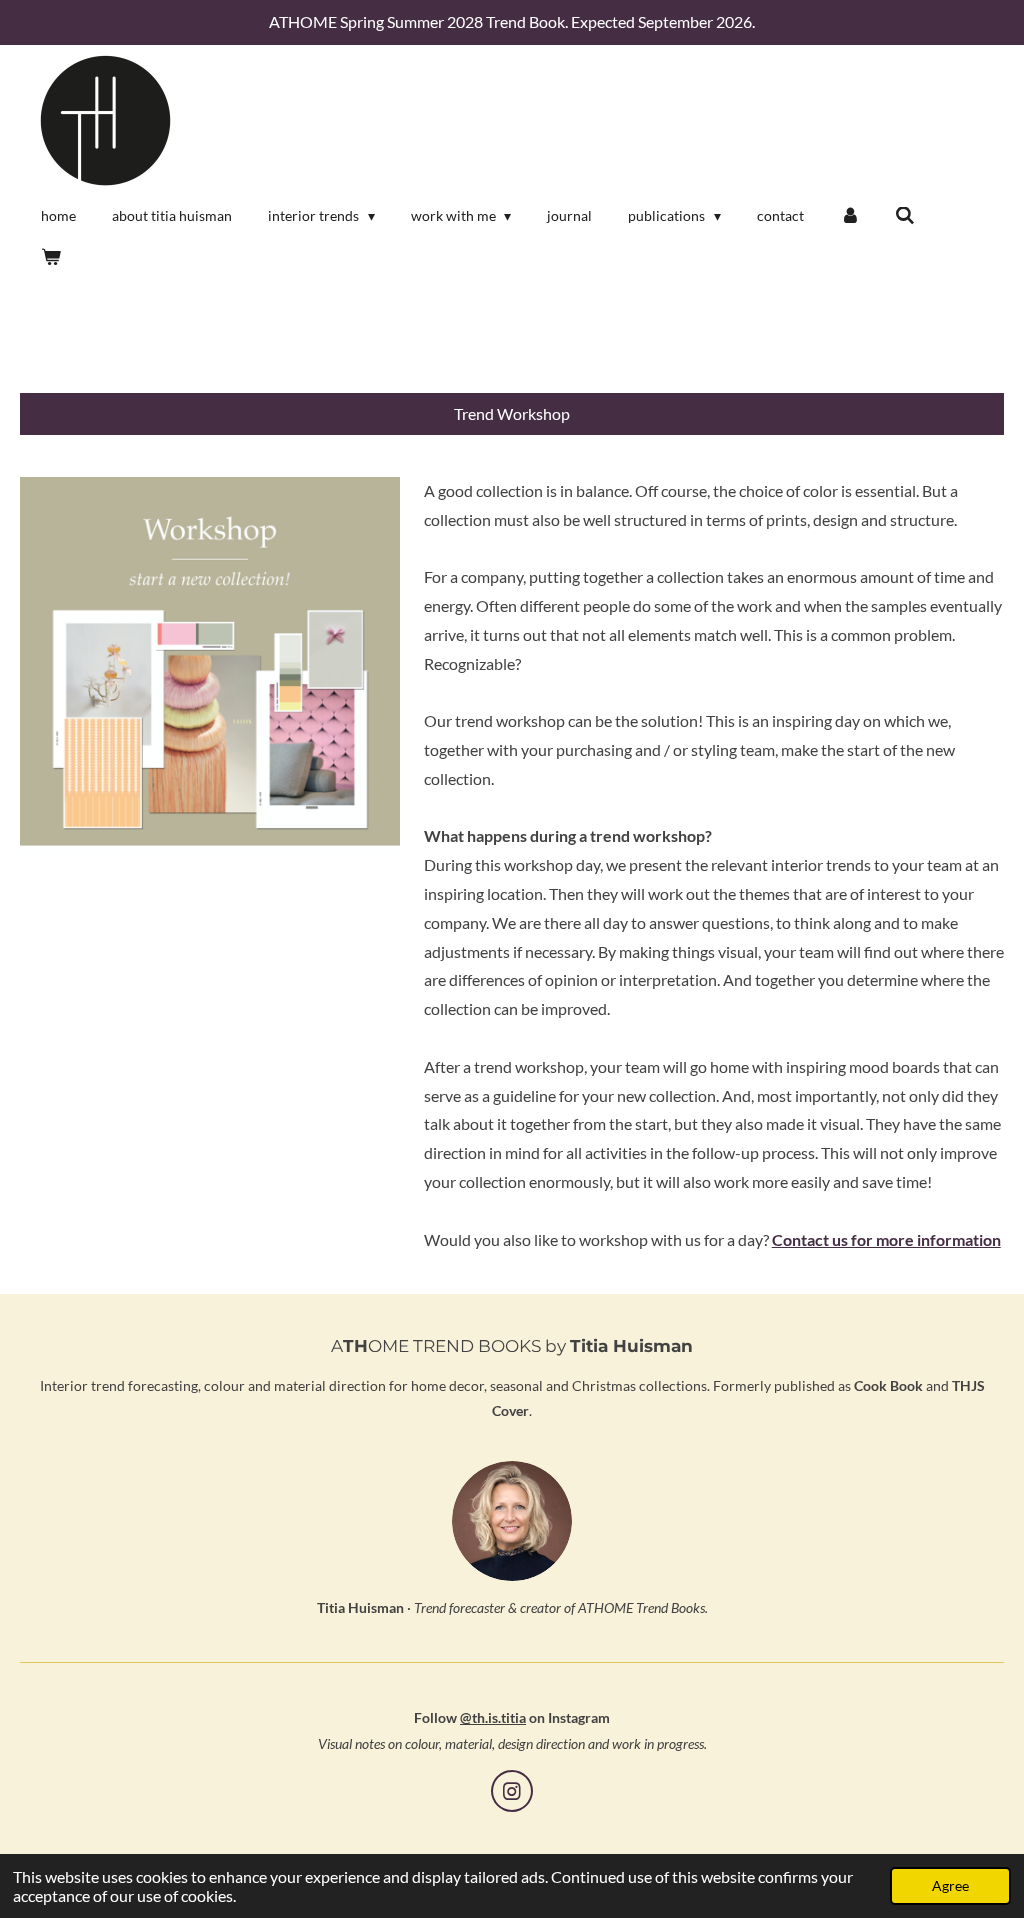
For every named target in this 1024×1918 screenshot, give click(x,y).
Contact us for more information (886, 1239)
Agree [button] (950, 1885)
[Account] (850, 216)
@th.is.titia (493, 1717)
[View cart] (51, 257)
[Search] (905, 216)
